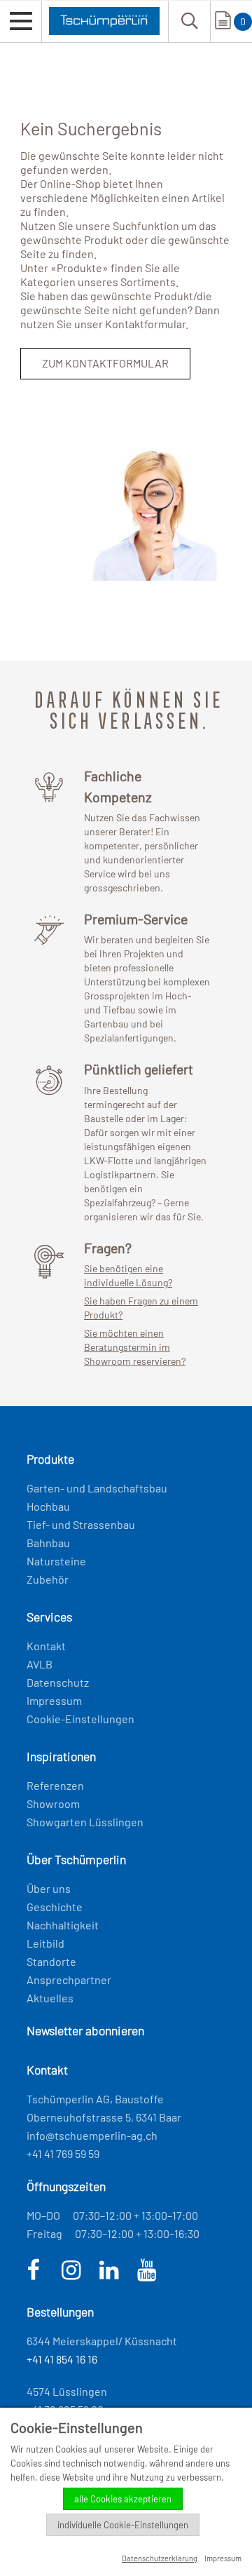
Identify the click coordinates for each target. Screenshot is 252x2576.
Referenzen (55, 1785)
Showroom (53, 1803)
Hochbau (48, 1506)
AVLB (40, 1664)
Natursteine (56, 1561)
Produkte (79, 268)
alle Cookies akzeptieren (123, 2499)
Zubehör (48, 1579)
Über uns (49, 1888)
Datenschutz (58, 1682)
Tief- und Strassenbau (81, 1524)
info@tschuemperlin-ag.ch (92, 2135)
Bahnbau (48, 1543)
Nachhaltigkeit (63, 1925)
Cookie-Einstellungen (80, 1719)
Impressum (54, 1700)
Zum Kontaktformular (105, 363)
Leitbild (45, 1943)
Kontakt (46, 1646)
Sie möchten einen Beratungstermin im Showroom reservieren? (135, 1347)
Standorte (51, 1961)
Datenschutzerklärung (160, 2558)
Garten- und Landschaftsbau (97, 1488)
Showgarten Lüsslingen (85, 1822)
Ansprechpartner (69, 1980)
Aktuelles (50, 1998)
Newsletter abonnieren (85, 2030)
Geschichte (55, 1907)
